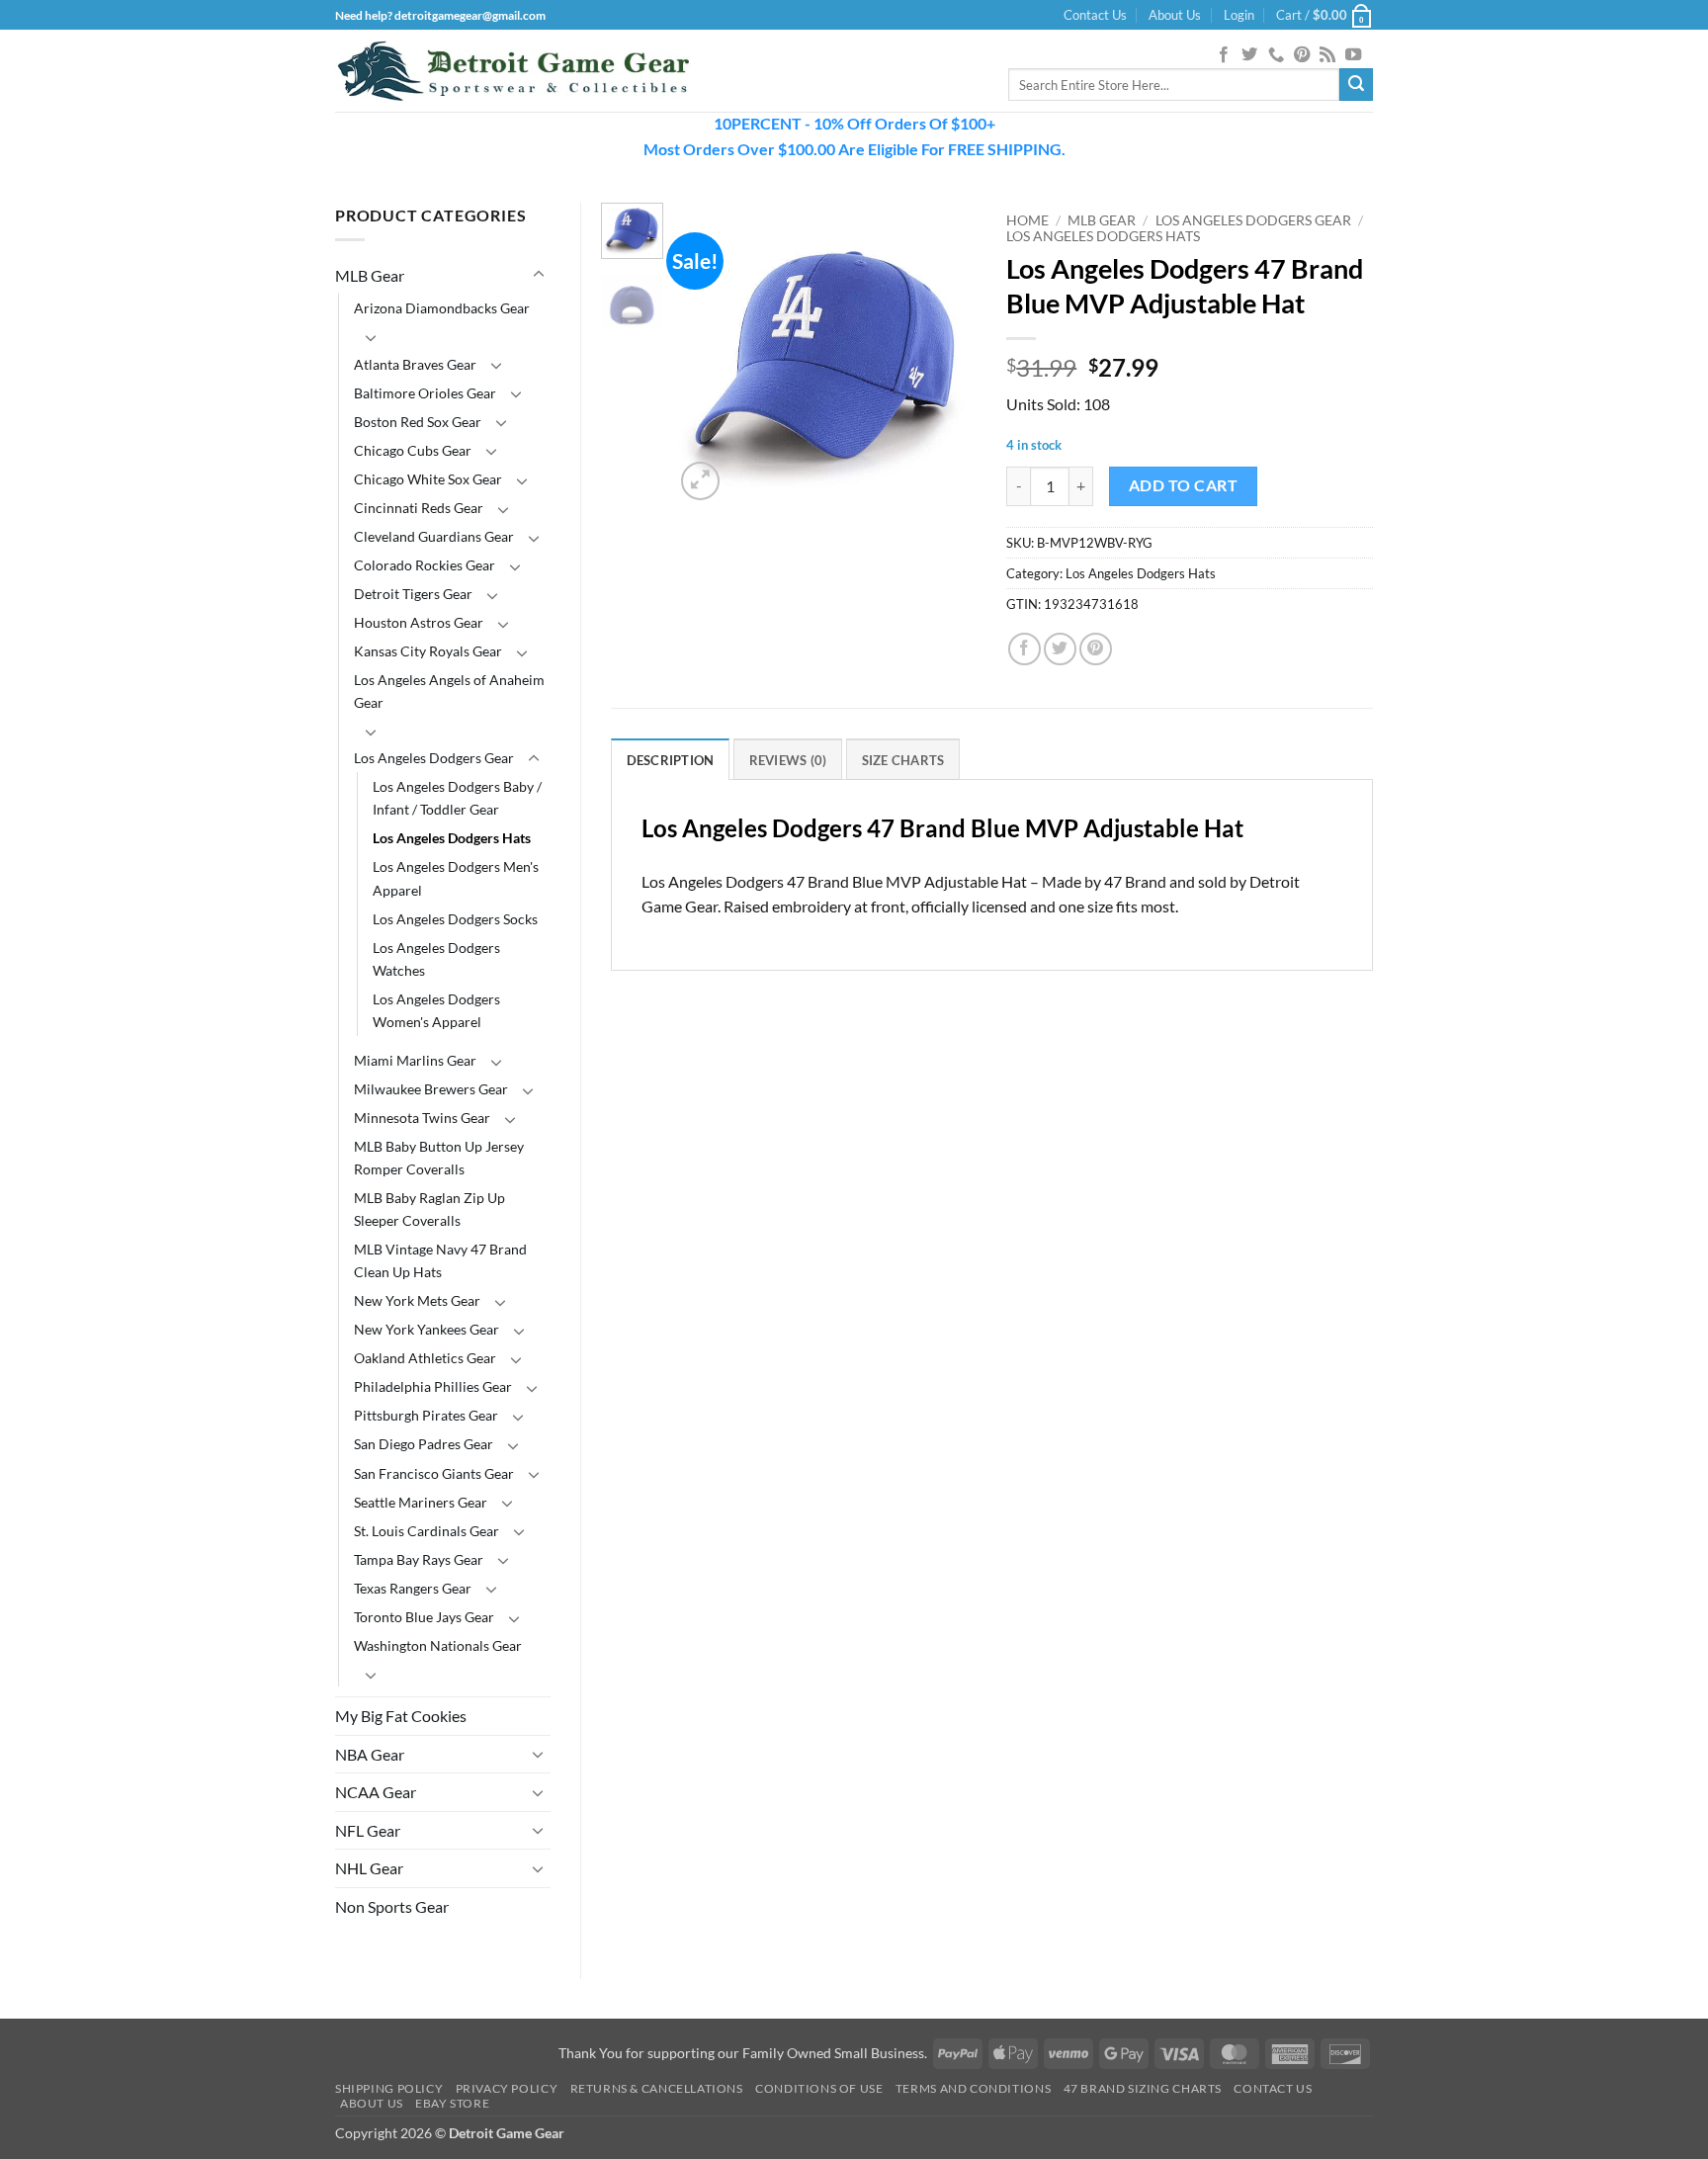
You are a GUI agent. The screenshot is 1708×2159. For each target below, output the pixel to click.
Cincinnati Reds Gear (419, 508)
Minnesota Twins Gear (422, 1118)
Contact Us (1095, 15)
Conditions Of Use (819, 2088)
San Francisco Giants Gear (434, 1473)
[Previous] (706, 353)
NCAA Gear (376, 1792)
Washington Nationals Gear (438, 1645)
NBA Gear (370, 1754)
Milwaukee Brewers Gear (431, 1089)
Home (1027, 220)
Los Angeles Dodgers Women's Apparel (436, 1010)
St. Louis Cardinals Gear (427, 1531)
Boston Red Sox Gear (418, 422)
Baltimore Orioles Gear (425, 393)
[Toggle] (539, 275)
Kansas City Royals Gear (428, 651)
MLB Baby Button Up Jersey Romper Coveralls (439, 1158)
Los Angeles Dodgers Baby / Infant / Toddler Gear (457, 798)
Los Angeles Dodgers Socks (455, 919)
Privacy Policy (507, 2088)
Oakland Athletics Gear (425, 1358)
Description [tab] (671, 760)
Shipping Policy (389, 2088)
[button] (1239, 15)
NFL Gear (368, 1830)
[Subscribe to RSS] (1327, 55)
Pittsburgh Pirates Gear (426, 1415)
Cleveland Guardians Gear (434, 536)
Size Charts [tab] (903, 760)
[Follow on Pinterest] (1302, 55)
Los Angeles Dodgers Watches (436, 959)
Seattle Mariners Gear (421, 1502)
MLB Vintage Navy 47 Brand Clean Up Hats (440, 1260)
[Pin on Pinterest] (1096, 649)
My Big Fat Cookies (401, 1716)
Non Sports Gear (392, 1906)
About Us (1175, 15)
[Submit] (1356, 85)
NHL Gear (369, 1868)
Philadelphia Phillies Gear (433, 1386)
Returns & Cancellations (657, 2088)
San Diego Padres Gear (424, 1444)
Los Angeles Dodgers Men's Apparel (456, 878)
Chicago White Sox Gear (428, 479)
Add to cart (1183, 485)
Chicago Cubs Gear (413, 450)
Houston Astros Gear (419, 622)
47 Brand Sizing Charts (1143, 2088)
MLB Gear (370, 275)
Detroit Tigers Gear (413, 594)
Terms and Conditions (973, 2088)
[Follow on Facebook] (1224, 55)
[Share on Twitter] (1060, 649)
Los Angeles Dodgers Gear (434, 758)
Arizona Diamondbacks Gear (442, 308)
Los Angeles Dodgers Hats (452, 838)
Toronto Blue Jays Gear (424, 1617)
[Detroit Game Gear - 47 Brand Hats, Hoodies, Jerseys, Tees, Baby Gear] (513, 71)
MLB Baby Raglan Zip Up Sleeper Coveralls (429, 1209)
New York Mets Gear (417, 1300)
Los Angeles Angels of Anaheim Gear (449, 691)
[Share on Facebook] (1025, 649)
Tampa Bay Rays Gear (419, 1559)
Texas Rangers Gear (413, 1588)
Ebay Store (452, 2103)
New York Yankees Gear (427, 1329)
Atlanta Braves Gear (415, 364)
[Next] (946, 353)
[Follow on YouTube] (1353, 55)
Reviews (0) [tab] (788, 760)
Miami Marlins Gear (415, 1060)
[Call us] (1276, 55)
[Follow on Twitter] (1249, 55)
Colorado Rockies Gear (425, 565)
